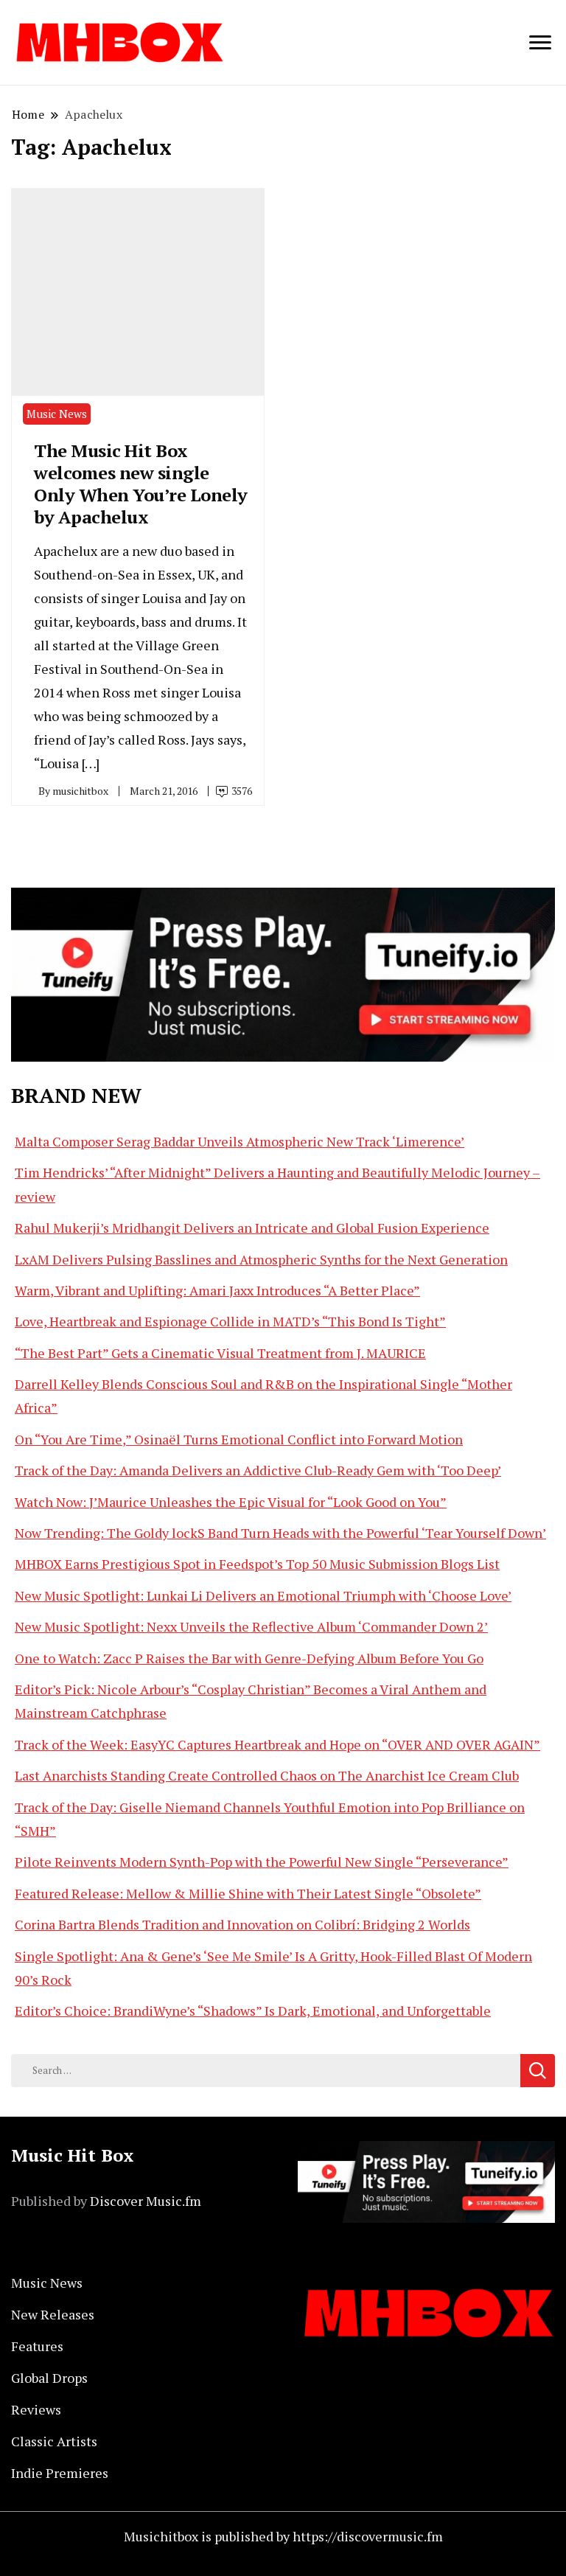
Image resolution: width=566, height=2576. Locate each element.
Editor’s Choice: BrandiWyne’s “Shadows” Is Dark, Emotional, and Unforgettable (253, 2011)
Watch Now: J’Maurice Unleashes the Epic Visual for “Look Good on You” (231, 1502)
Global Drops (49, 2378)
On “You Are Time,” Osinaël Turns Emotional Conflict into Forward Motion (239, 1439)
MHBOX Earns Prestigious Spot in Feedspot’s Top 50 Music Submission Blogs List (257, 1564)
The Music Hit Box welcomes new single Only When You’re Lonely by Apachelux (141, 484)
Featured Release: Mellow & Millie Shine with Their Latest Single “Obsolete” (248, 1893)
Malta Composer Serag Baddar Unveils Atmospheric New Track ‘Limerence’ (240, 1141)
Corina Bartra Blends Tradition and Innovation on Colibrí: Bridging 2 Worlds (242, 1924)
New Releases (53, 2314)
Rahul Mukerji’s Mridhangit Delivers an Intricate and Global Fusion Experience (252, 1228)
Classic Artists (54, 2441)
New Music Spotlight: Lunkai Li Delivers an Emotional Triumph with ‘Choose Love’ (263, 1595)
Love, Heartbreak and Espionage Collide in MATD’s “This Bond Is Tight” (230, 1321)
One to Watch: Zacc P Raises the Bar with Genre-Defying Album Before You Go (249, 1658)
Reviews (36, 2409)
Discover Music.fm (146, 2201)
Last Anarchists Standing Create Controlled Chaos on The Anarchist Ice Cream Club (267, 1775)
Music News (57, 414)
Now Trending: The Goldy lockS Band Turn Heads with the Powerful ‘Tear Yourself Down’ (280, 1533)
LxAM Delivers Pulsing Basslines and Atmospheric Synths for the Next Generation (261, 1259)
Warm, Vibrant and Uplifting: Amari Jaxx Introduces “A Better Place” (217, 1290)
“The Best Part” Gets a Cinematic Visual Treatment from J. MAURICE (220, 1353)
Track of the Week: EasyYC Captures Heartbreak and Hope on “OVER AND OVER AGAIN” (277, 1744)
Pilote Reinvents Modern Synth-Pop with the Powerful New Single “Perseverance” (262, 1862)
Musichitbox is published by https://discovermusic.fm (283, 2536)
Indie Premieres (60, 2473)
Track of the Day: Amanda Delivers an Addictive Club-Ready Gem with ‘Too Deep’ (258, 1470)
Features (37, 2346)
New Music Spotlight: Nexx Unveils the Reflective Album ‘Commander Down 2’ (251, 1626)
